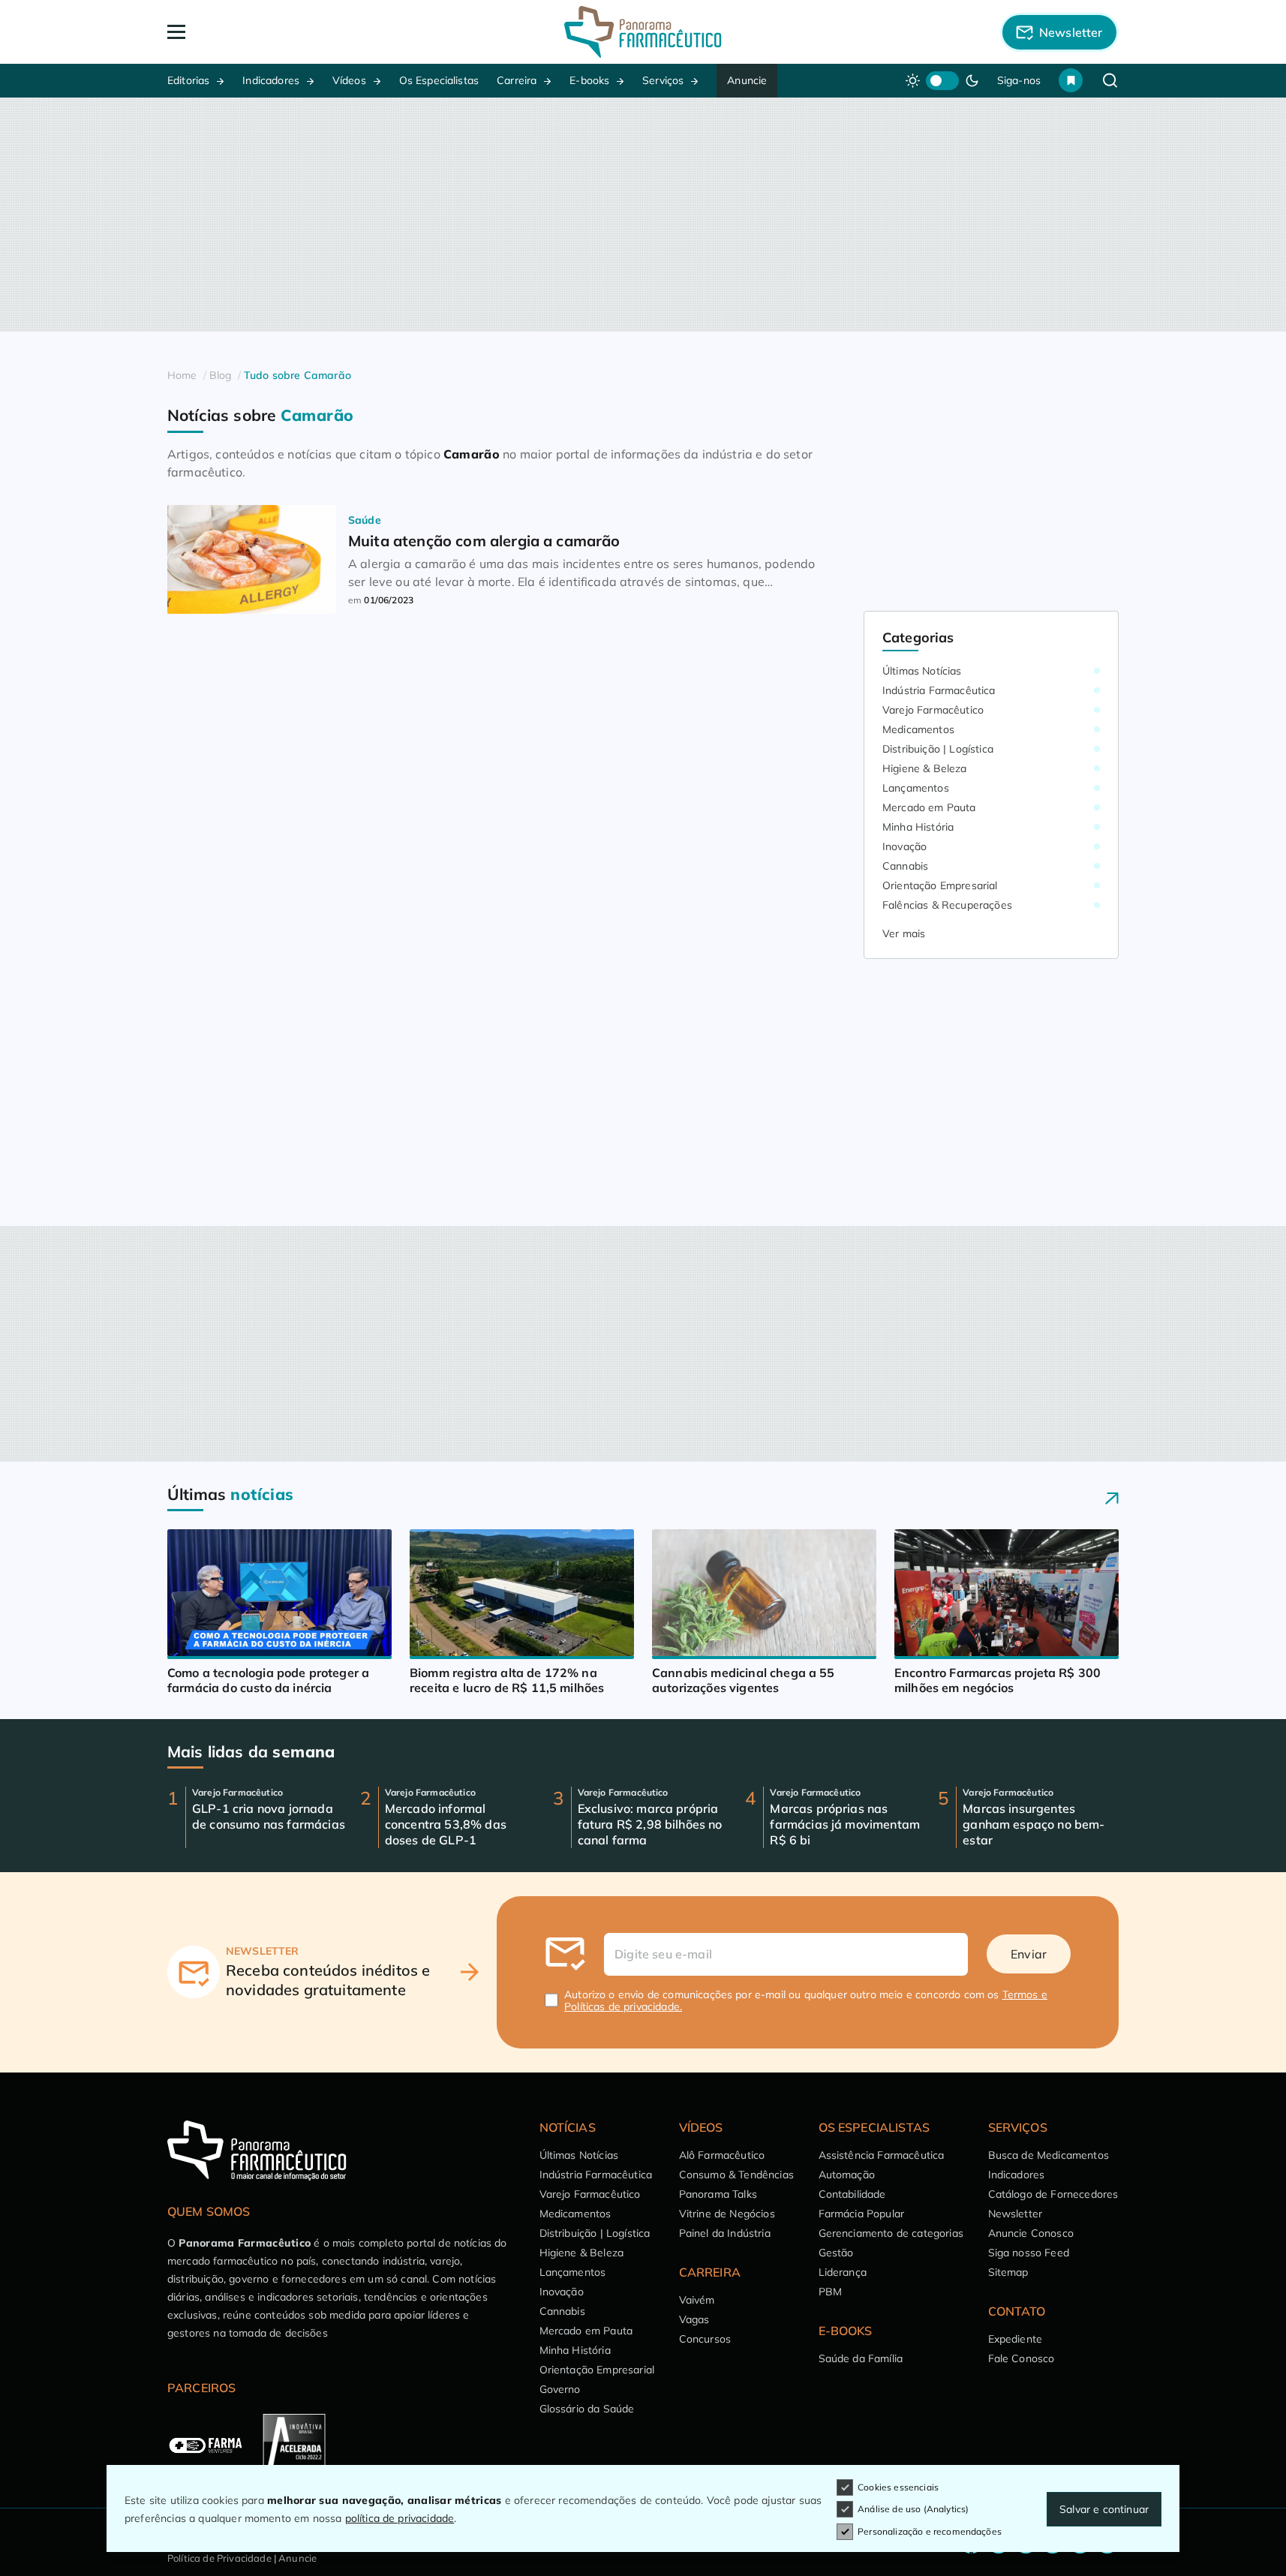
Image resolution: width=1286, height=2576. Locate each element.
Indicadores (271, 80)
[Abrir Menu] (263, 32)
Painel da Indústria (725, 2233)
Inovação (904, 846)
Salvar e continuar (1104, 2509)
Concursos (705, 2339)
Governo (560, 2389)
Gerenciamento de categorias (891, 2233)
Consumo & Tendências (736, 2175)
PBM (830, 2292)
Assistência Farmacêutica (882, 2155)
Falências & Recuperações (947, 905)
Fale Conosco (1022, 2358)
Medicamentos (918, 729)
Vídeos (349, 80)
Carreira (517, 80)
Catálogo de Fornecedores (1053, 2194)
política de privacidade (400, 2518)
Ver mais (904, 933)
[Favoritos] (1071, 80)
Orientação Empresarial (940, 885)
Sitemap (1008, 2272)
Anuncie (747, 80)
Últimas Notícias (922, 671)
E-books (589, 80)
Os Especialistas (439, 80)
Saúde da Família (861, 2358)
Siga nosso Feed (1029, 2253)
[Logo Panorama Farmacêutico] (643, 32)
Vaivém (697, 2300)
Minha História (918, 827)
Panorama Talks (718, 2194)
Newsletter (1016, 2214)
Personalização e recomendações (930, 2531)
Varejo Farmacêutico (933, 710)
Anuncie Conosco (1031, 2233)
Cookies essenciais (898, 2487)
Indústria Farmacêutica (939, 690)
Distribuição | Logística (938, 749)
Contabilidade (852, 2194)
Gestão (836, 2253)
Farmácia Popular (862, 2214)
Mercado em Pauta (929, 807)
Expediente (1016, 2339)
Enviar (1029, 1954)
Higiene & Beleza (925, 768)
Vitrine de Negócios (727, 2214)
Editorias (188, 80)
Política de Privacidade (219, 2558)
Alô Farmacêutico (722, 2155)
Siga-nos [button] (1019, 80)
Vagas (694, 2319)
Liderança (843, 2272)
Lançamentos (916, 788)
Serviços (663, 80)
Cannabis (905, 866)
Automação (847, 2175)
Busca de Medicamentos (1049, 2155)
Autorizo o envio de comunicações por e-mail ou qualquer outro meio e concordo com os (806, 2000)
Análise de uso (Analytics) (913, 2509)
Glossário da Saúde (587, 2409)
